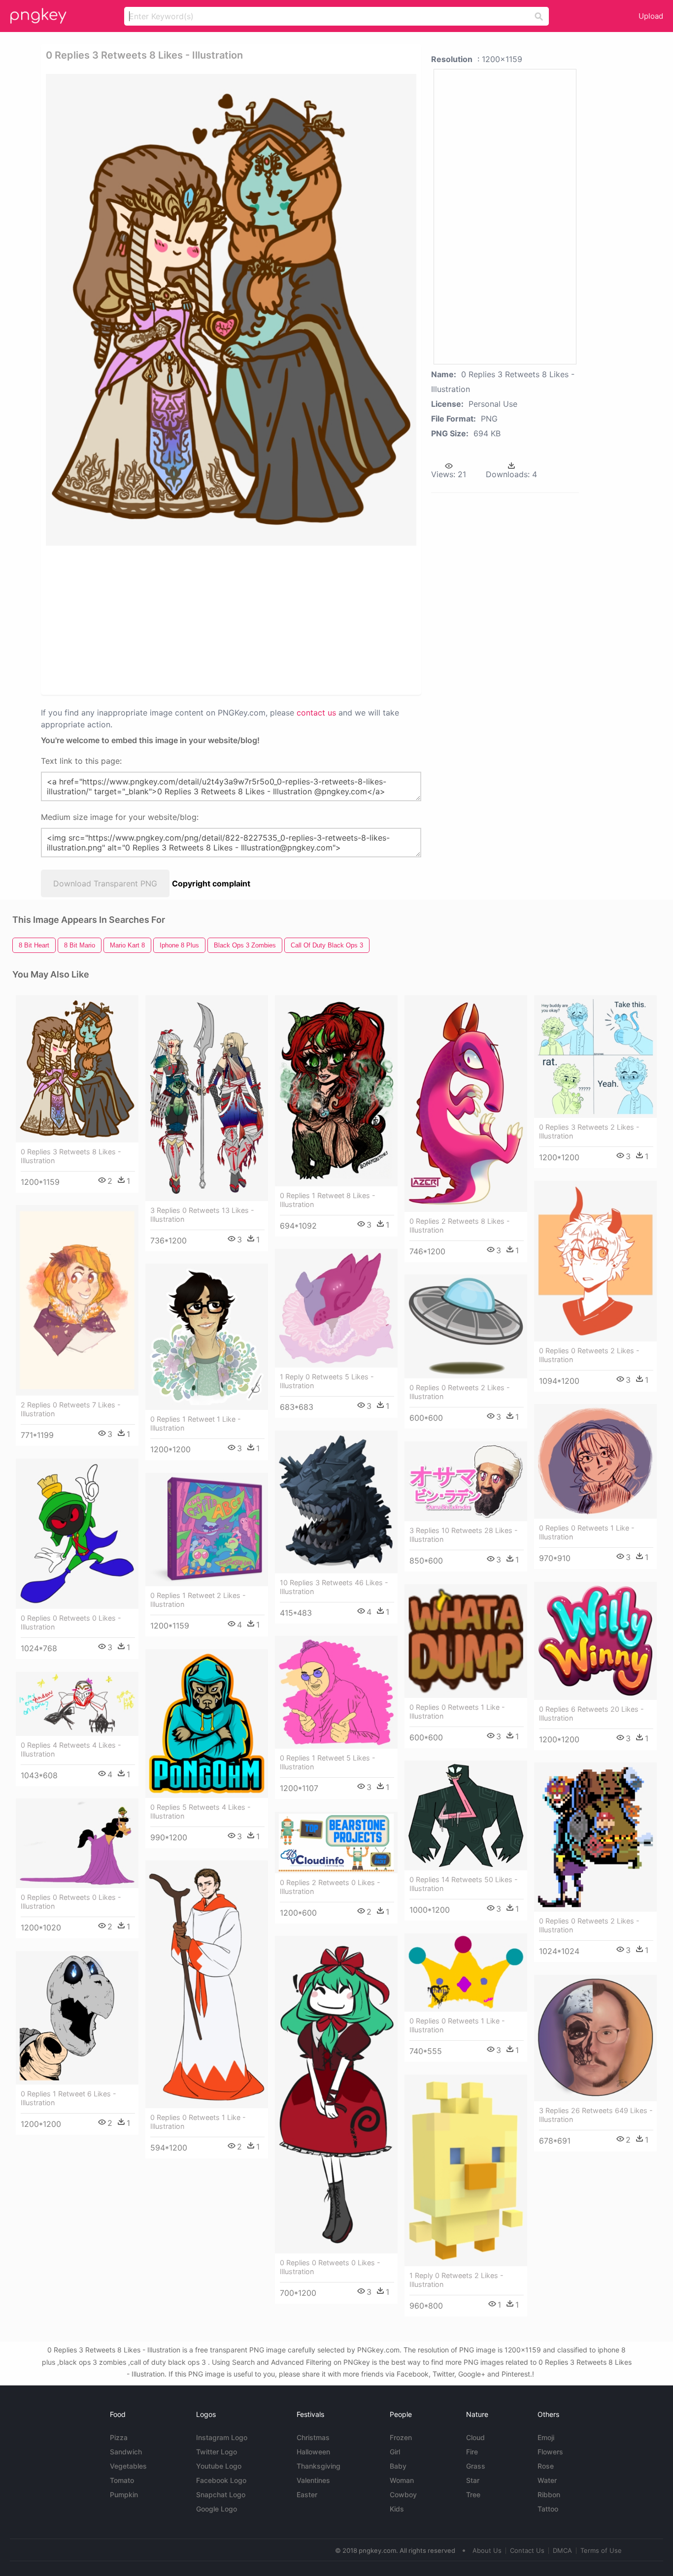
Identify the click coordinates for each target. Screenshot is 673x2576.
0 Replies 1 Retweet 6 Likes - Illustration (68, 2098)
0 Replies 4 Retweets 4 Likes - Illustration (71, 1749)
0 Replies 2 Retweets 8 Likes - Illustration (460, 1225)
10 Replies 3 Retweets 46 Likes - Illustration (334, 1587)
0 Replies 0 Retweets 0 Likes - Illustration (71, 1622)
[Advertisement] (151, 620)
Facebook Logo (221, 2480)
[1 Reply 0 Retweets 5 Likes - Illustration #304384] (336, 1308)
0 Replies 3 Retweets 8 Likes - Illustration (71, 1156)
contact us (316, 713)
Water (547, 2480)
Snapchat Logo (221, 2494)
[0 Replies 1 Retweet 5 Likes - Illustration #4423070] (336, 1692)
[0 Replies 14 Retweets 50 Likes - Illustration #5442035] (466, 1815)
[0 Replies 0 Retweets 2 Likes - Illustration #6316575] (595, 1837)
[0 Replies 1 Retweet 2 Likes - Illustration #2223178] (207, 1530)
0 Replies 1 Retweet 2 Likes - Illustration (198, 1600)
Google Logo (217, 2509)
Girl (395, 2452)
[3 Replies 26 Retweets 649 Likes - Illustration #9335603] (595, 2038)
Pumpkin (124, 2494)
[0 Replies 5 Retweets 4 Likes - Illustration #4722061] (207, 1724)
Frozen (401, 2437)
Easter (307, 2494)
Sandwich (126, 2452)
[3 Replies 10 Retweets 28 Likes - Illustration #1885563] (466, 1481)
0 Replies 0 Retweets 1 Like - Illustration (587, 1532)
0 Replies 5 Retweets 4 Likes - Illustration (201, 1811)
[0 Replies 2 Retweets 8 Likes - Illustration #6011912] (466, 1104)
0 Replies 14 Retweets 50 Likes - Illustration (464, 1884)
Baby (398, 2466)
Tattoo (548, 2509)
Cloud (475, 2437)
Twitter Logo (217, 2452)
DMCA (562, 2550)
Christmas (313, 2437)
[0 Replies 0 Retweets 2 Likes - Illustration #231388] (595, 1261)
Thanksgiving (319, 2466)
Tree (473, 2494)
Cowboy (403, 2494)
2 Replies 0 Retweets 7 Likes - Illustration (71, 1409)
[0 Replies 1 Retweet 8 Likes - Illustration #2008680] (336, 1091)
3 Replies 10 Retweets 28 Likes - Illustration (464, 1535)
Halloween (313, 2452)
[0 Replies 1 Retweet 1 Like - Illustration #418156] (207, 1337)
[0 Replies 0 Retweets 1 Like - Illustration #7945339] (466, 1973)
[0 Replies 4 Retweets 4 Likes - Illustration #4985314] (77, 1704)
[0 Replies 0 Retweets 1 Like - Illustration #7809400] (207, 1984)
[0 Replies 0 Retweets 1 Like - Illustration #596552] (595, 1461)
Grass (476, 2466)
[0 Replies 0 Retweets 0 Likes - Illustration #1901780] (77, 1534)
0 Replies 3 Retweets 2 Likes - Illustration (589, 1131)
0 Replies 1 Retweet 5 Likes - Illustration (328, 1762)
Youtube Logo (219, 2466)
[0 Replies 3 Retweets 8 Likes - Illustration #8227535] (77, 1069)
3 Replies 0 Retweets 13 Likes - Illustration (202, 1215)
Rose (546, 2466)
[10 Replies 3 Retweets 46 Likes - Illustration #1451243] (336, 1502)
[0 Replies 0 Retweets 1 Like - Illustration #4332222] (466, 1641)
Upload (651, 16)
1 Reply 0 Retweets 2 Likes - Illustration (456, 2280)
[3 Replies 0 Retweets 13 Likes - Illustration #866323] (207, 1098)
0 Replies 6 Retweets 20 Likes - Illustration (591, 1713)
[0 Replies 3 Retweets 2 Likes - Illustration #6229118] (595, 1057)
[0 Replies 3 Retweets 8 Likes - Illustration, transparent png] (231, 310)
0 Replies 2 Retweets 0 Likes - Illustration (330, 1887)
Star (473, 2480)
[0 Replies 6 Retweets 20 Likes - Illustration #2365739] (595, 1641)
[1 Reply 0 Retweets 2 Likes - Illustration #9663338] (466, 2170)
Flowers (550, 2452)
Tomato (122, 2480)
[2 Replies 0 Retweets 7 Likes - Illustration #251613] (77, 1300)
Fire (472, 2452)
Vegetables (128, 2466)
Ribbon (549, 2494)
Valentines (313, 2480)
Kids (397, 2509)
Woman (402, 2480)
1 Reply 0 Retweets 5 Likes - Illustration (327, 1381)
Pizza (119, 2437)
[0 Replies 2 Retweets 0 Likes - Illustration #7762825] (336, 1842)
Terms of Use (601, 2550)
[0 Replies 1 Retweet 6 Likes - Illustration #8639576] (77, 2018)
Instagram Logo (222, 2437)
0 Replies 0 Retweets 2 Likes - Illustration (589, 1355)
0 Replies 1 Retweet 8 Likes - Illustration (328, 1200)
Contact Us (527, 2550)
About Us (487, 2550)
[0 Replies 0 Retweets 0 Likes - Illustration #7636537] (77, 1843)
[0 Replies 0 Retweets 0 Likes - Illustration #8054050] (336, 2095)
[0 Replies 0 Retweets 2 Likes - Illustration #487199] (466, 1326)
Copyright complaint (211, 883)
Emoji (546, 2437)
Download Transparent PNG (105, 883)
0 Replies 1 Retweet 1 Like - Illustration (196, 1423)
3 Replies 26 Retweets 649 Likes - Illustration (596, 2115)
